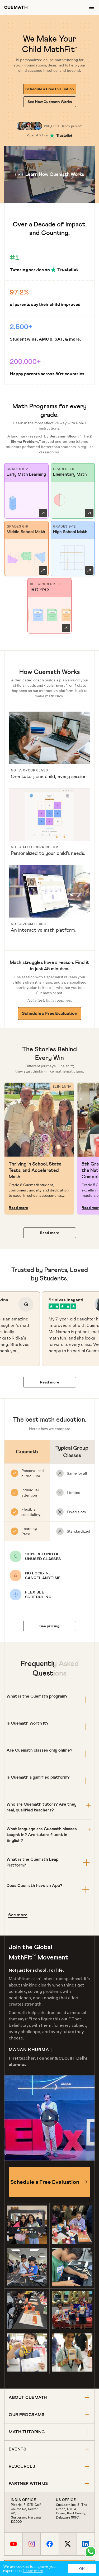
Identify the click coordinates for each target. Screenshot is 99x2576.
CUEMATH (16, 7)
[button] (49, 175)
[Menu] (92, 7)
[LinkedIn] (86, 2544)
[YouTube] (13, 2544)
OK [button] (82, 2569)
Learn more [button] (33, 2571)
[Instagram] (31, 2544)
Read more (18, 1208)
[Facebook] (49, 2544)
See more (18, 1915)
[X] (68, 2544)
